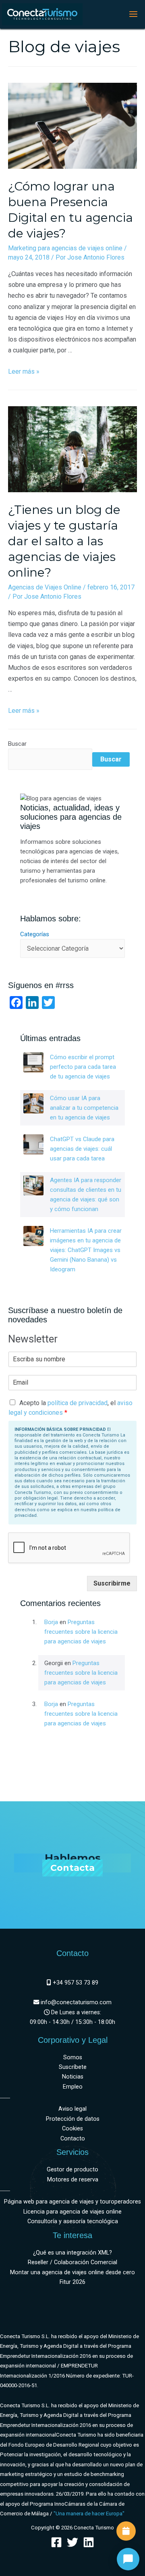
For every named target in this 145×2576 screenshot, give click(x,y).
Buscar (17, 744)
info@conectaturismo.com (75, 2002)
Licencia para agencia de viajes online (72, 2212)
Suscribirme (112, 1583)
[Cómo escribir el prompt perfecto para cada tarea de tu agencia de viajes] (33, 1062)
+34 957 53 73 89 (75, 1983)
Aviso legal (72, 2109)
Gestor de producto (72, 2170)
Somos (73, 2057)
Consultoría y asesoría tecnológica (73, 2221)
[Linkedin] (89, 2542)
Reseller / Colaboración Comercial (72, 2262)
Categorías (35, 934)
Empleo (73, 2087)
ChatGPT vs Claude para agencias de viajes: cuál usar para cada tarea (82, 1149)
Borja (51, 1622)
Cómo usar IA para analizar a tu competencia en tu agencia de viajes (84, 1108)
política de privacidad (78, 1403)
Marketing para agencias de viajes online (65, 248)
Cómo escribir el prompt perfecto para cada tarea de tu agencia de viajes (83, 1067)
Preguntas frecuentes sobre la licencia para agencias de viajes (81, 1632)
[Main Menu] (133, 14)
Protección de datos (73, 2119)
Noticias (73, 2077)
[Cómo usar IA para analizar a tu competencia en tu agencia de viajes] (33, 1103)
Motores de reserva (73, 2180)
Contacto (73, 2139)
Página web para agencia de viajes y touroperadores (72, 2202)
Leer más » (24, 371)
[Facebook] (56, 2542)
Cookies (72, 2129)
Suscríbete (73, 2067)
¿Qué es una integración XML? (72, 2253)
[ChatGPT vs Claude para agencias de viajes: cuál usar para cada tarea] (33, 1144)
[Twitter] (72, 2542)
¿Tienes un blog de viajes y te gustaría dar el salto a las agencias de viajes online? (64, 541)
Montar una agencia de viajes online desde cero (72, 2272)
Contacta (72, 1868)
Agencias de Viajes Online (45, 587)
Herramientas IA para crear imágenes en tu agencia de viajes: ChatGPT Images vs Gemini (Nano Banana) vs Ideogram (86, 1250)
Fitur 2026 (72, 2282)
